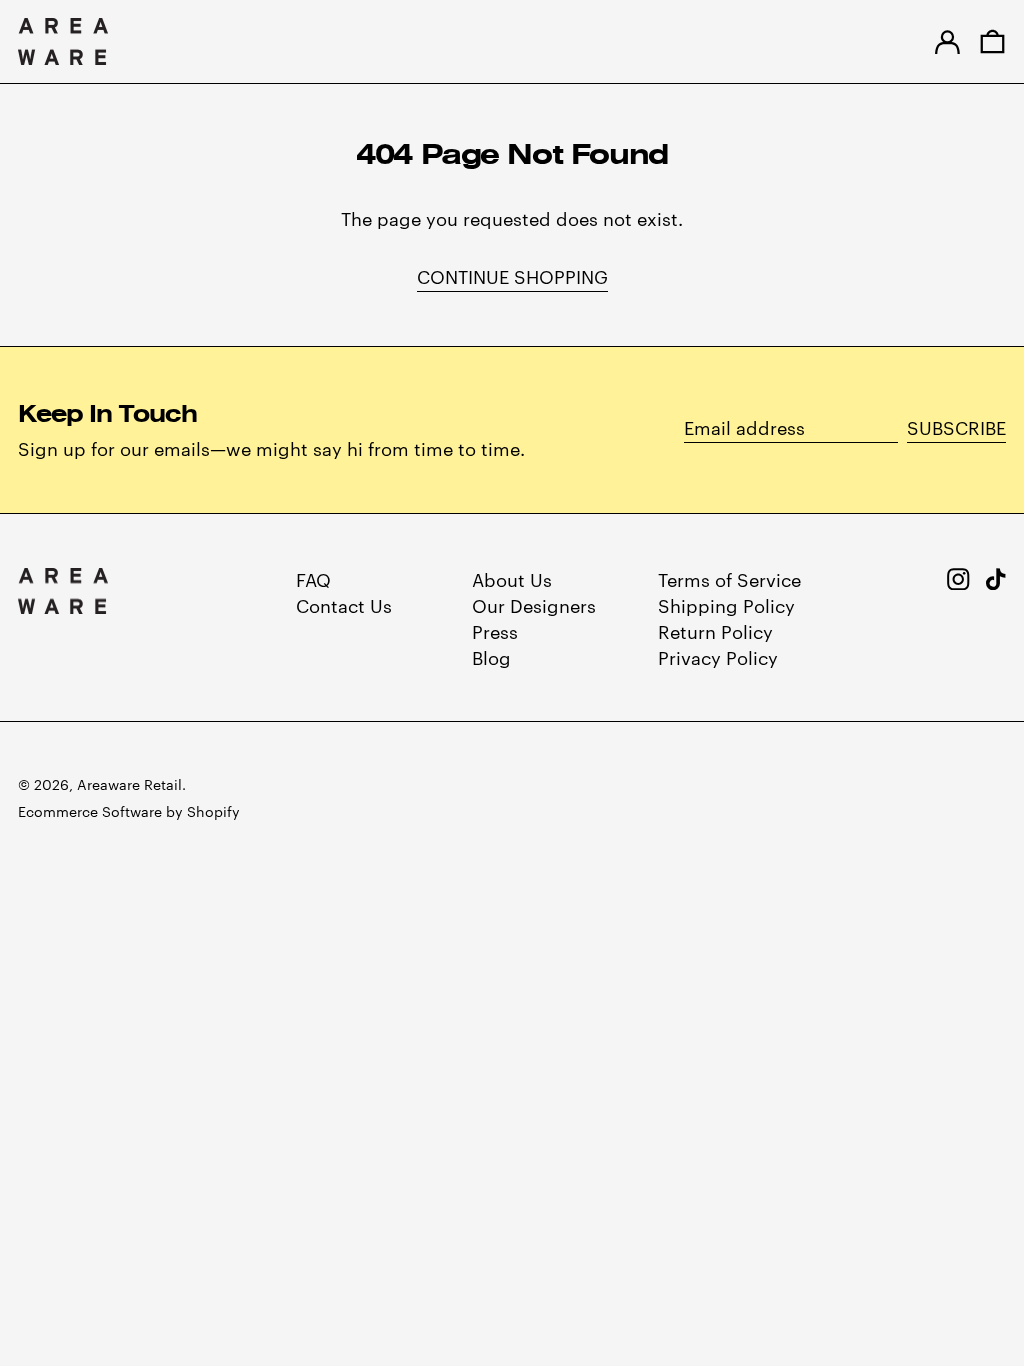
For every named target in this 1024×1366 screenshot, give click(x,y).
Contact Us (344, 604)
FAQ (313, 578)
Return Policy (715, 630)
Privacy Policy (718, 656)
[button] (992, 41)
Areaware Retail (129, 784)
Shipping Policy (726, 604)
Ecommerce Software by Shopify (129, 811)
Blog (491, 656)
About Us (512, 578)
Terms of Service (729, 578)
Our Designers (534, 604)
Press (495, 630)
